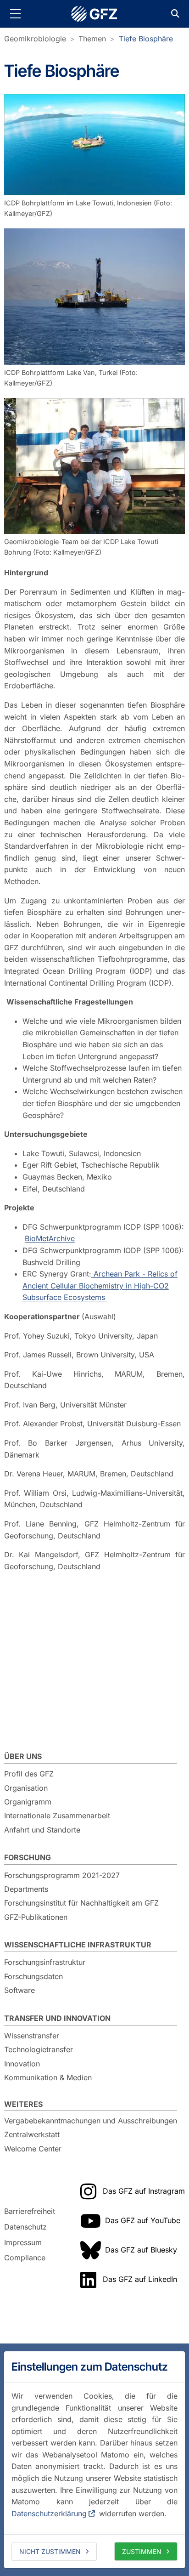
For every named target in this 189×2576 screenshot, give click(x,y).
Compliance (25, 2258)
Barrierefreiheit (30, 2212)
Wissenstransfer (32, 2036)
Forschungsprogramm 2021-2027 (62, 1875)
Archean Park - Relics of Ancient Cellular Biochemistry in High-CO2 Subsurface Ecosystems (100, 1285)
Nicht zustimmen (50, 2551)
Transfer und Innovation (57, 2018)
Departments (26, 1889)
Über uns (23, 1756)
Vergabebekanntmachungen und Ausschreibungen (91, 2121)
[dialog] (94, 2460)
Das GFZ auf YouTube (143, 2220)
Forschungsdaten (33, 1976)
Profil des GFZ (29, 1774)
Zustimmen (142, 2551)
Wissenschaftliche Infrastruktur (78, 1945)
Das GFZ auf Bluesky (141, 2250)
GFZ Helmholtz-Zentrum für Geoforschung (94, 14)
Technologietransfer (39, 2049)
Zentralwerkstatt (32, 2134)
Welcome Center (33, 2149)
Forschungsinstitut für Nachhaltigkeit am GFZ (81, 1903)
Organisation (26, 1788)
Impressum (23, 2242)
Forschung (28, 1857)
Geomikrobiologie (35, 39)
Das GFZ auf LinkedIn (140, 2279)
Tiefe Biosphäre (146, 39)
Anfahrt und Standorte (42, 1830)
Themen (92, 39)
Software (19, 1990)
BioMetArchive (50, 1238)
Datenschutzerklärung (49, 2514)
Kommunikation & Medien (48, 2077)
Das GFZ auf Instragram (144, 2191)
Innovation (22, 2064)
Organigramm (28, 1802)
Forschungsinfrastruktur (45, 1962)
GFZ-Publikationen (36, 1917)
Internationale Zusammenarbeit (57, 1816)
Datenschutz (25, 2227)
